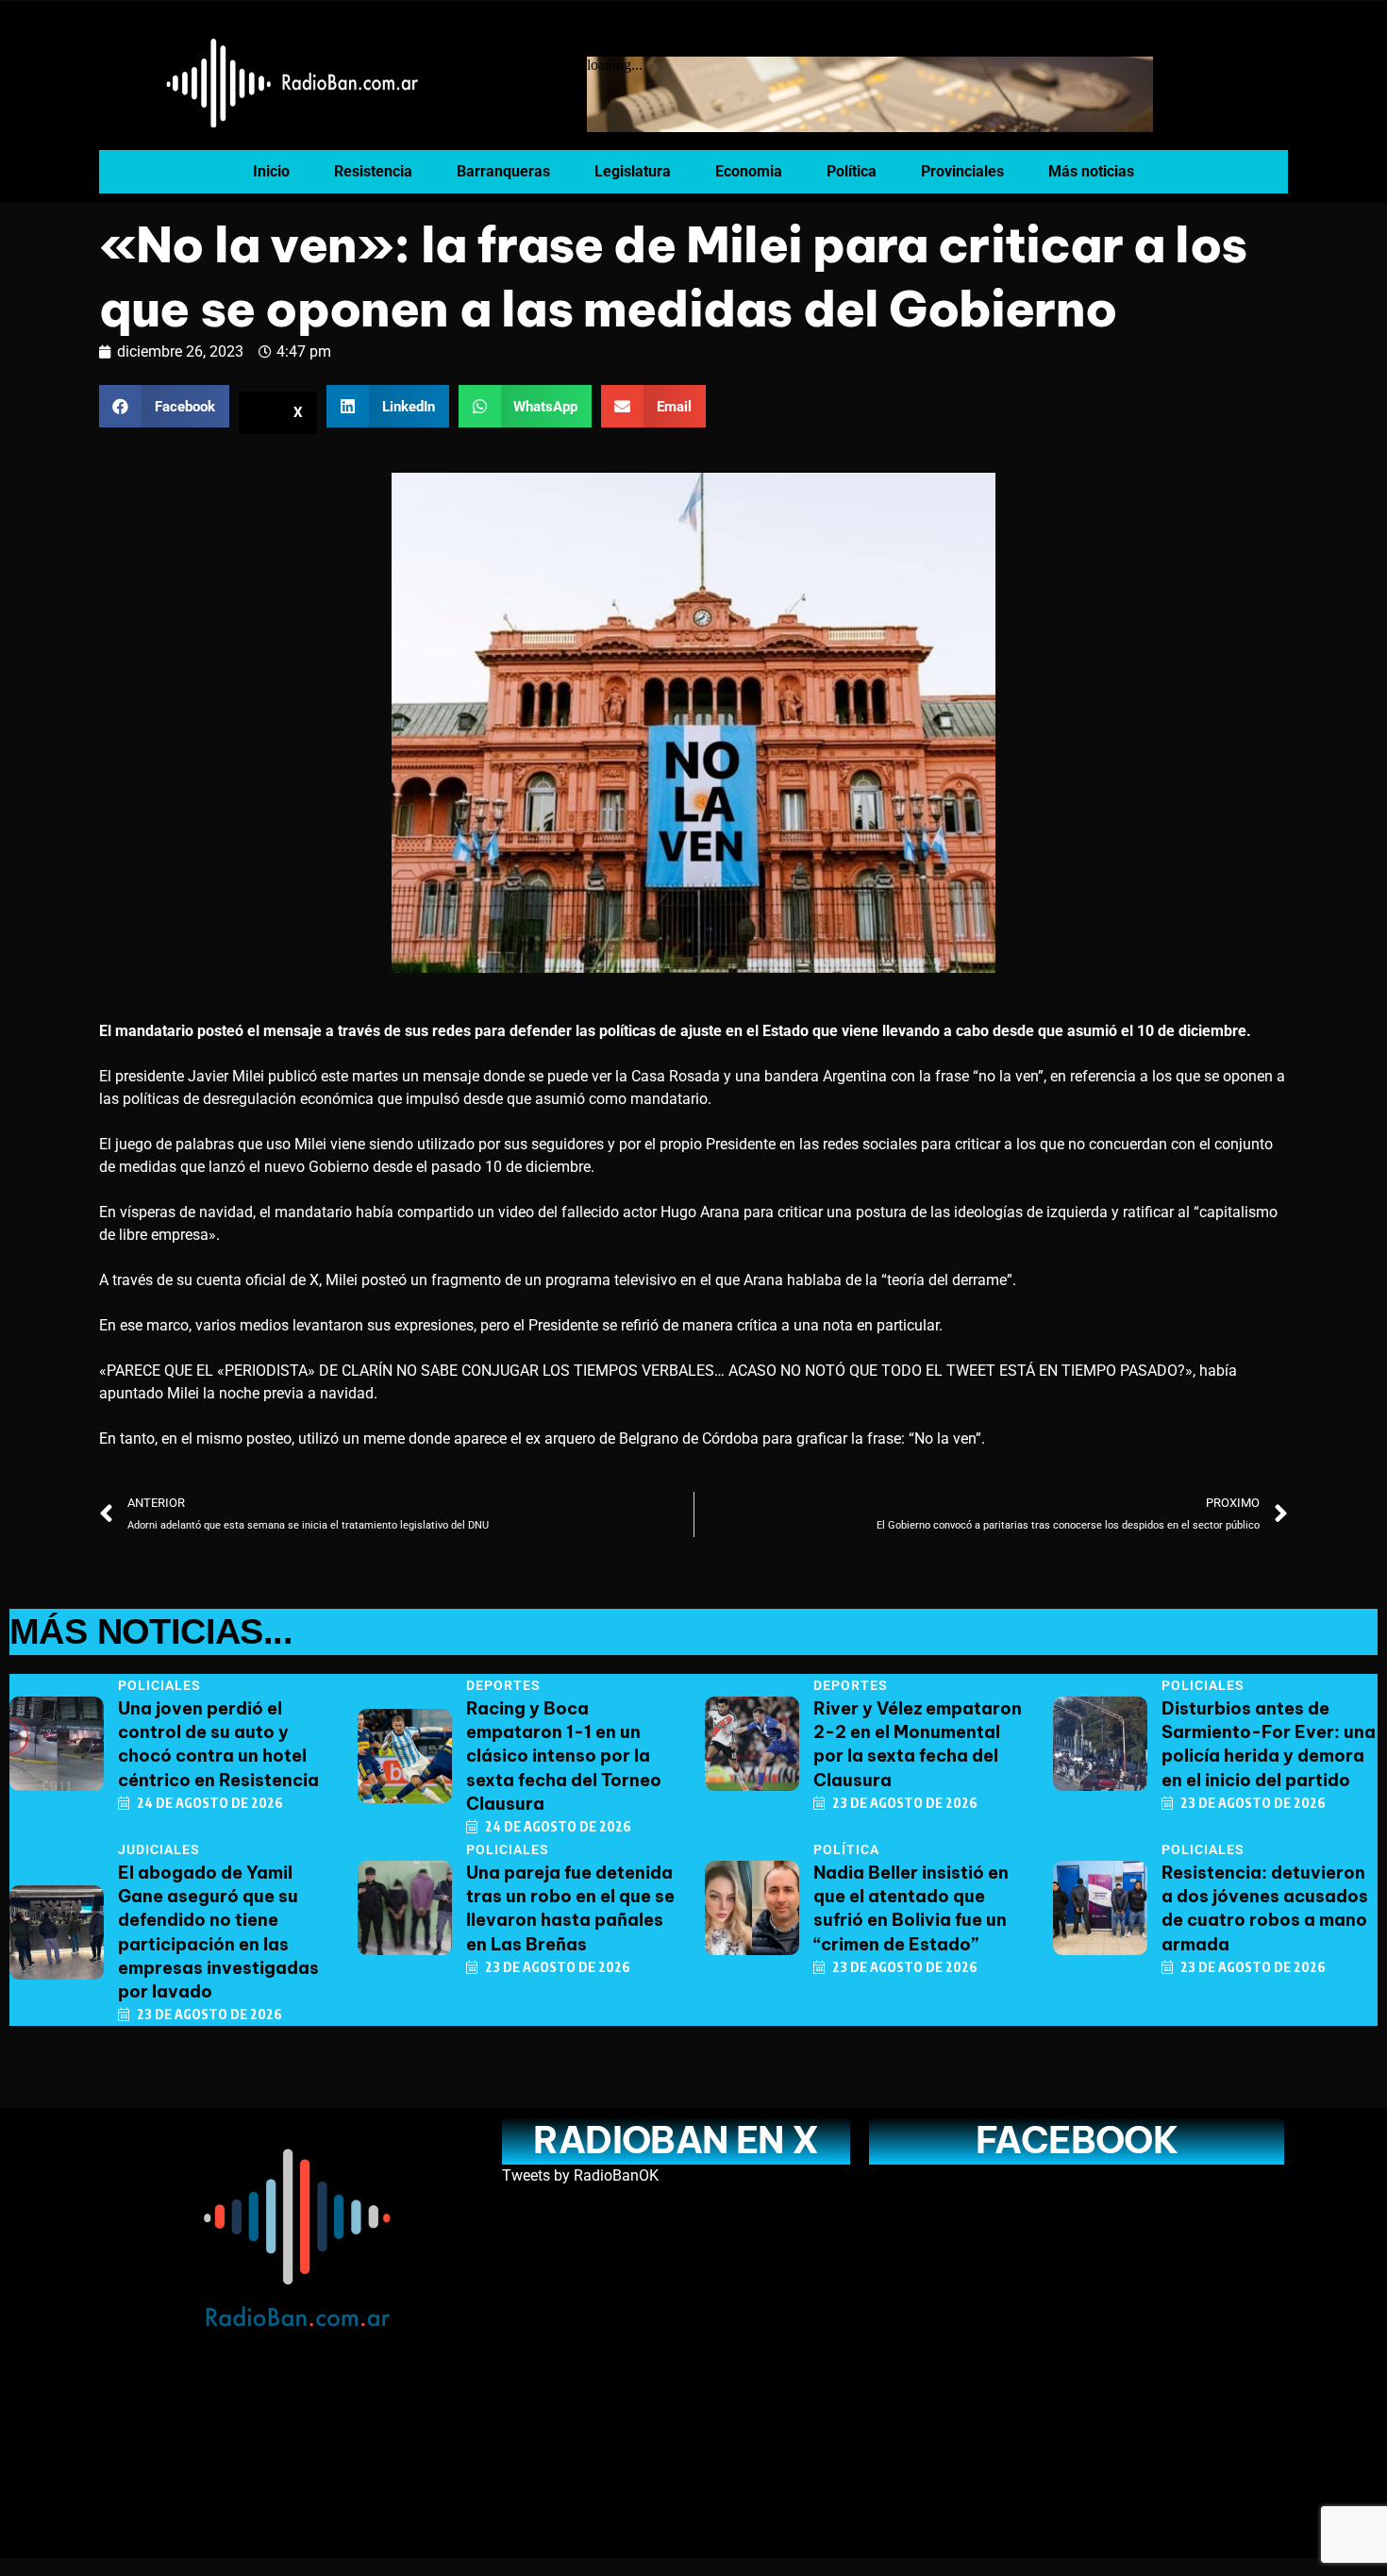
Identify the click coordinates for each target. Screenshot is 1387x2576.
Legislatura (633, 171)
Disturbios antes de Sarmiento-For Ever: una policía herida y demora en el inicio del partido (1269, 1744)
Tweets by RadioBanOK (580, 2175)
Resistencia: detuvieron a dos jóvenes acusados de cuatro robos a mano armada (1265, 1908)
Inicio (271, 171)
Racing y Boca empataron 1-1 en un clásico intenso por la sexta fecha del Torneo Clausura (564, 1756)
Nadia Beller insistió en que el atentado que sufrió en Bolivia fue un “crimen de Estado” (911, 1908)
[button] (164, 406)
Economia (749, 171)
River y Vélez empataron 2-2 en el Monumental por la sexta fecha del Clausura (918, 1744)
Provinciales (962, 171)
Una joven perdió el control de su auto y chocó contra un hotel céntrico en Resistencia (218, 1744)
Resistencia (373, 171)
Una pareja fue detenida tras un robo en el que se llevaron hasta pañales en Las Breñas (570, 1908)
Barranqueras (503, 171)
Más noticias (1091, 171)
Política (852, 171)
